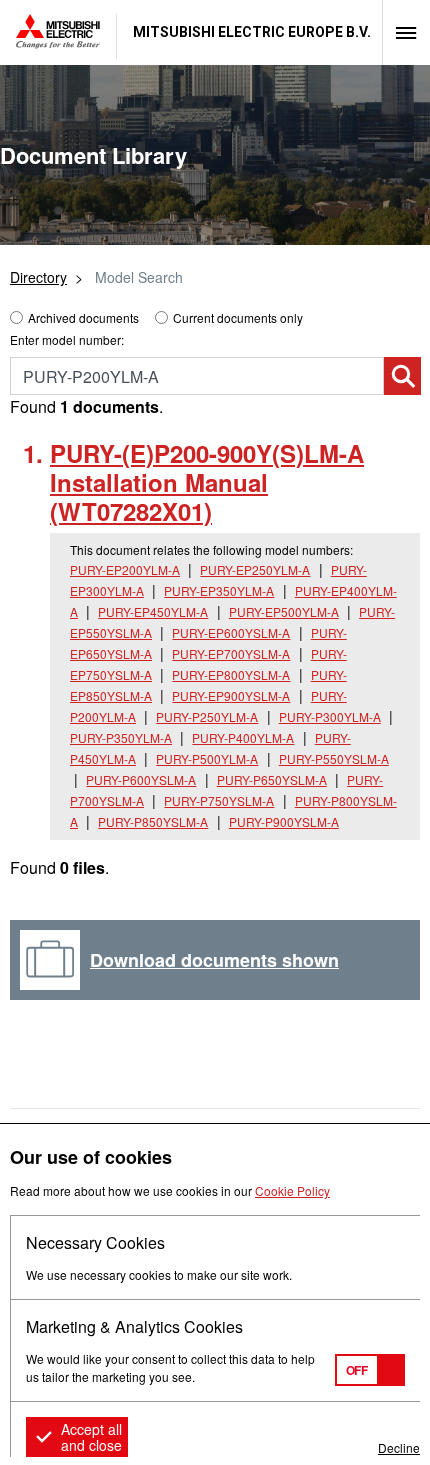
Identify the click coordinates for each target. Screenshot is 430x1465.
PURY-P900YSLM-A (284, 821)
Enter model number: (67, 339)
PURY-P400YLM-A (243, 737)
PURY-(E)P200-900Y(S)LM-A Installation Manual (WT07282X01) (207, 482)
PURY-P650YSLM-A (272, 779)
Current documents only (238, 317)
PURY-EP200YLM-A (125, 569)
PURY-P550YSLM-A (334, 758)
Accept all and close (91, 1437)
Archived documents (83, 317)
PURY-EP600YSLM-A (231, 632)
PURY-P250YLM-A (207, 716)
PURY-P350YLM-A (121, 737)
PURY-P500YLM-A (207, 758)
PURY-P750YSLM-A (219, 800)
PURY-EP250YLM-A (255, 569)
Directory (38, 277)
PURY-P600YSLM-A (141, 779)
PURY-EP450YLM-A (153, 611)
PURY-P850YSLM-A (153, 821)
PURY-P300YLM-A (330, 716)
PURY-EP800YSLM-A (231, 674)
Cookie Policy (292, 1190)
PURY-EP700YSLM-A (231, 653)
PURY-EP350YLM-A (219, 590)
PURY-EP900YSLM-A (231, 695)
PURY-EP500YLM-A (284, 611)
